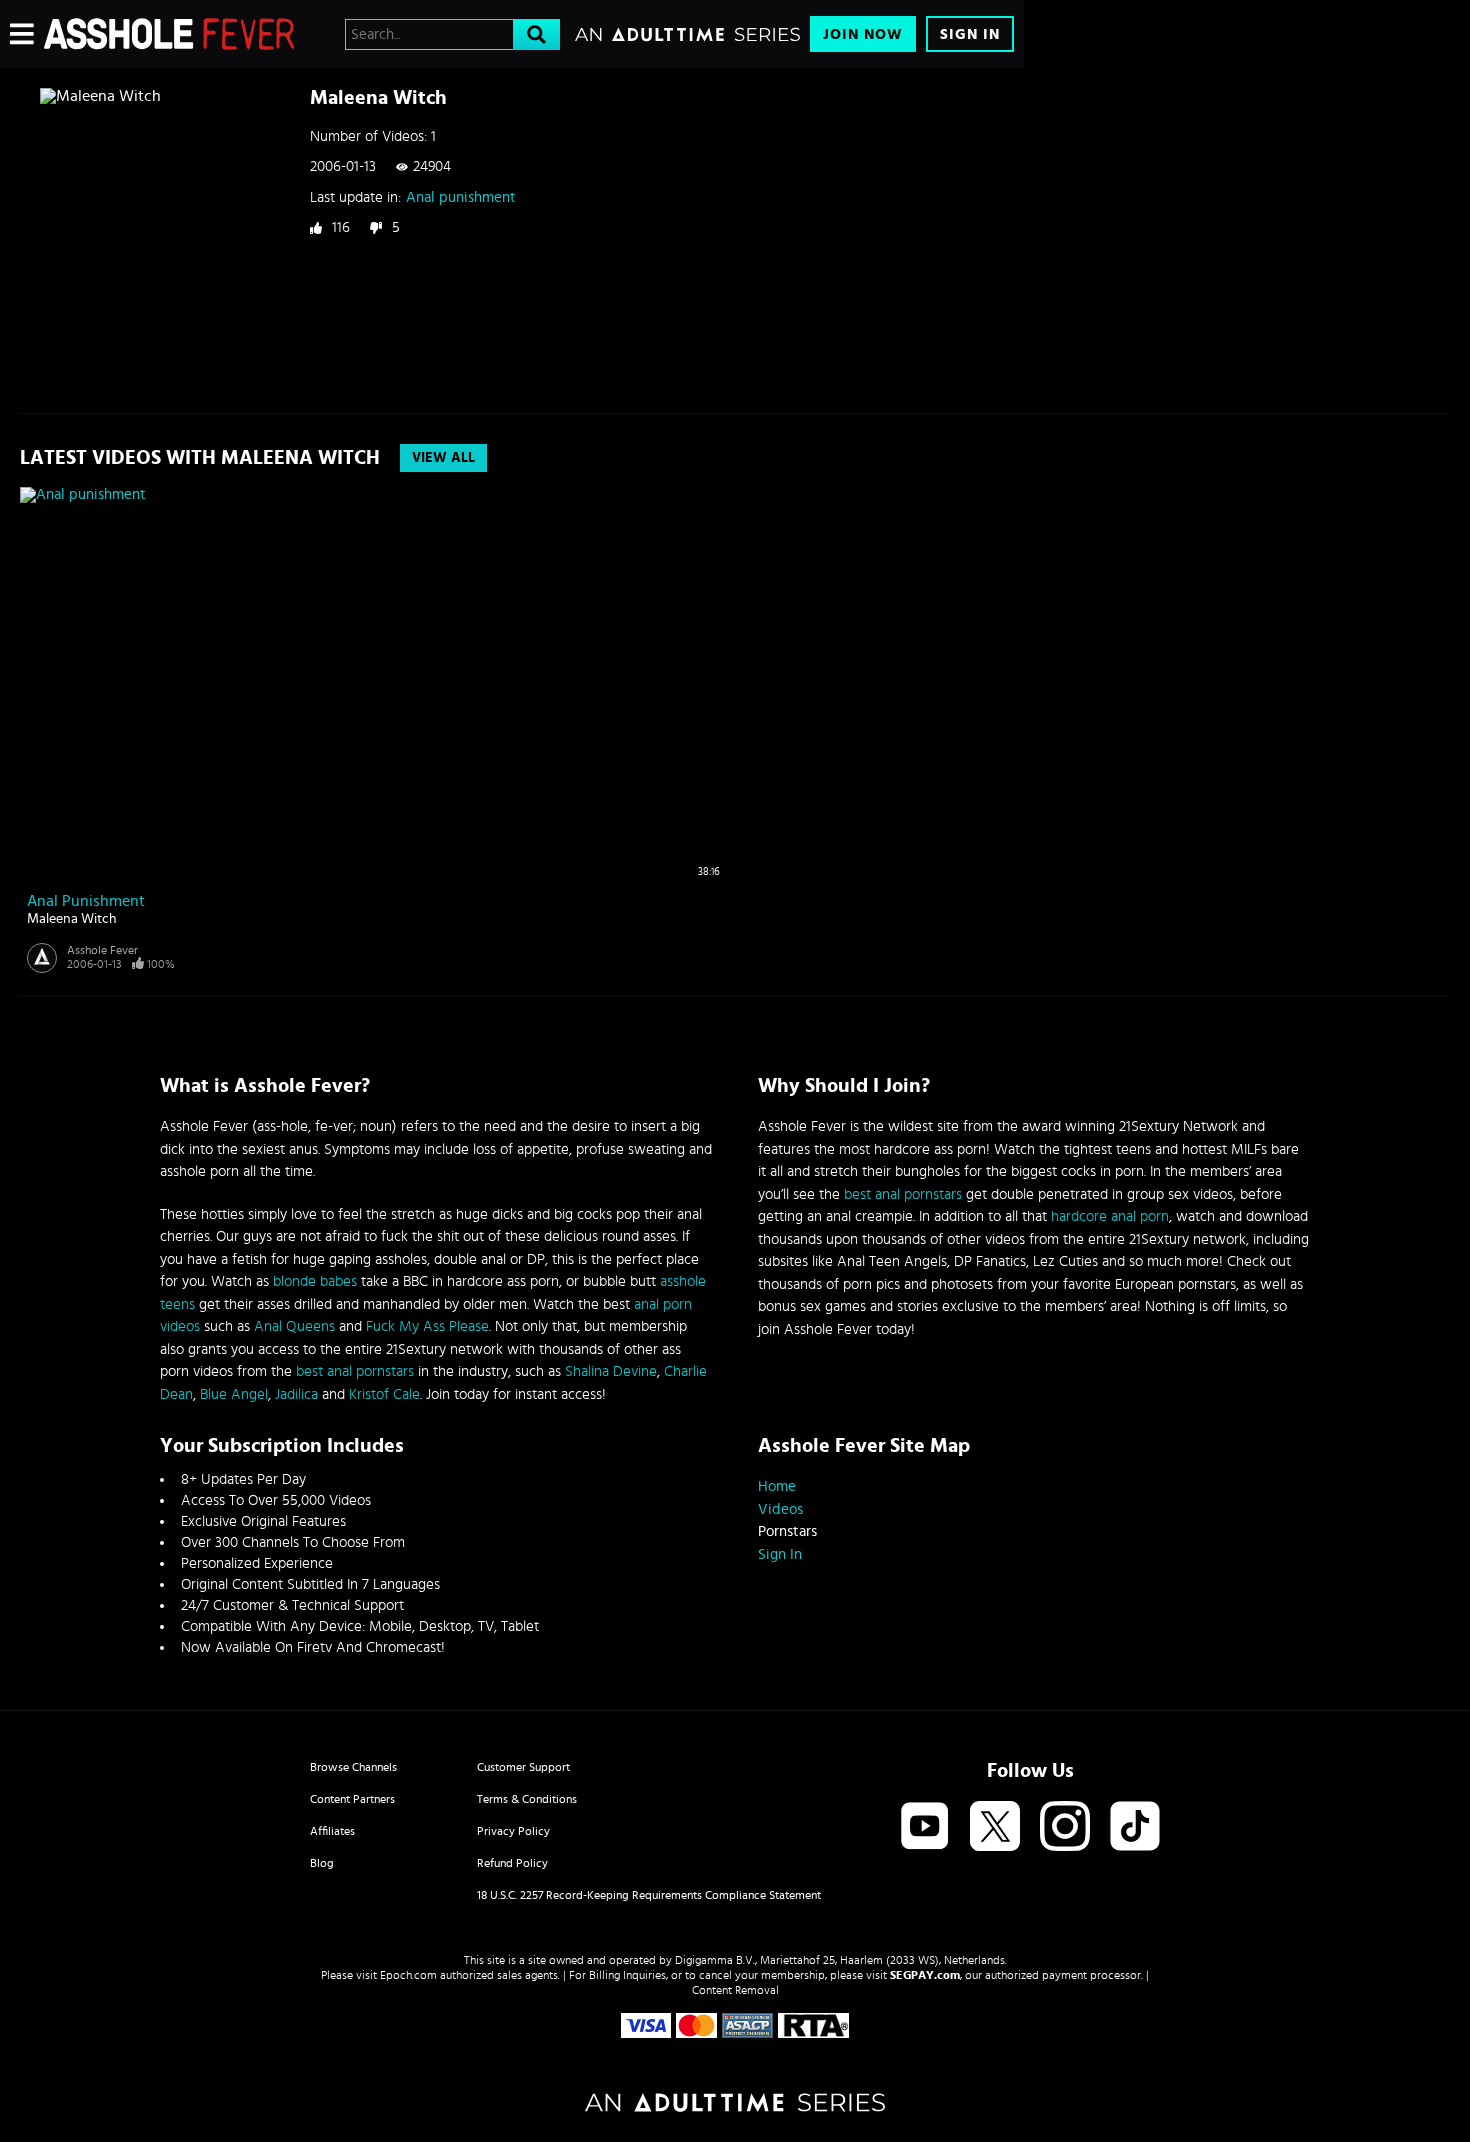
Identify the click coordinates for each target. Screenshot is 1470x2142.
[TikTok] (1135, 1827)
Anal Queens (294, 1326)
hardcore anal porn (1110, 1216)
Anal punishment (461, 197)
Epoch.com (408, 1975)
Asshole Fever (102, 950)
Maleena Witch (72, 919)
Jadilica (296, 1394)
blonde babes (315, 1281)
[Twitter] (995, 1827)
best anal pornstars (355, 1371)
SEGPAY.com (925, 1975)
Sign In (970, 34)
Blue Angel (234, 1394)
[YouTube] (925, 1827)
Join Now (863, 34)
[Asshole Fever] (169, 34)
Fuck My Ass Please (427, 1326)
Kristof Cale (384, 1394)
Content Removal (735, 1990)
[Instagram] (1065, 1827)
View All (443, 458)
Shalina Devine (611, 1371)
